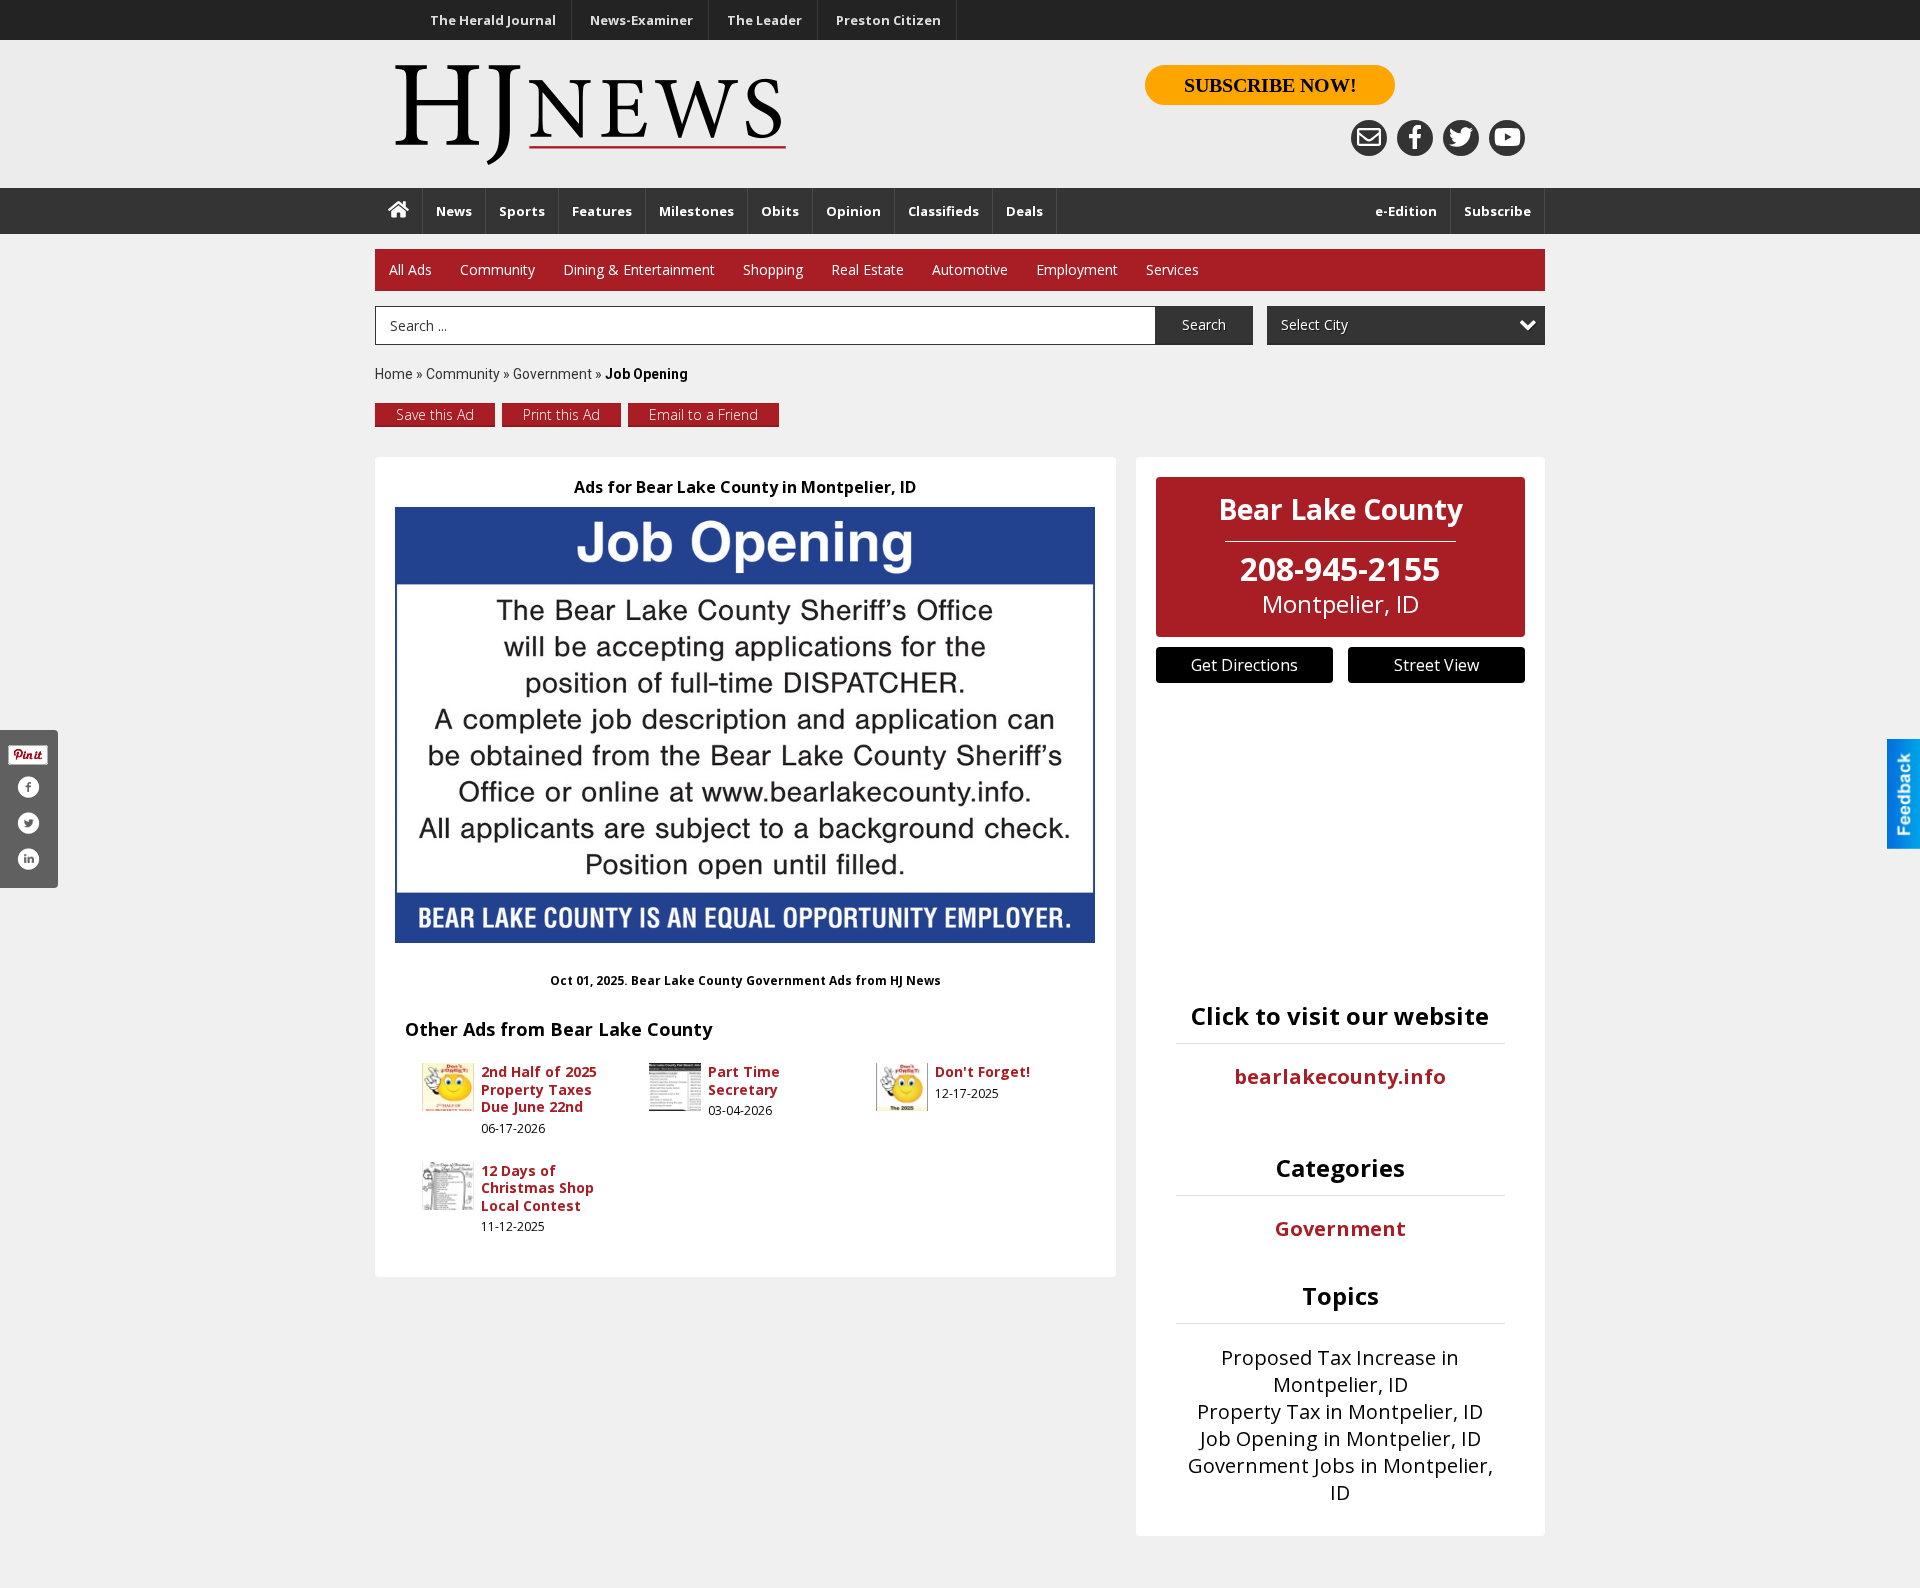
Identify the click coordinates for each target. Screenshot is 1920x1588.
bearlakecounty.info (1340, 1076)
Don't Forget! (982, 1071)
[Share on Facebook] (28, 787)
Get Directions (1244, 665)
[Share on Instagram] (28, 859)
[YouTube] (1507, 138)
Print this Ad (561, 414)
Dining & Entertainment (639, 269)
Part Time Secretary (744, 1080)
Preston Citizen (888, 20)
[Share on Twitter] (28, 823)
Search (1204, 324)
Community (497, 269)
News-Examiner (641, 20)
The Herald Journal (493, 20)
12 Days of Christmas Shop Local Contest (537, 1188)
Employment (1077, 269)
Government (552, 374)
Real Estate (867, 269)
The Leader (764, 20)
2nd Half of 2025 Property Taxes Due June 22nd (539, 1089)
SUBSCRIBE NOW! (1270, 85)
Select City (1314, 324)
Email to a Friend (703, 414)
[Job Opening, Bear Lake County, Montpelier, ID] (745, 725)
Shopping (773, 269)
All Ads (410, 269)
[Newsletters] (1369, 138)
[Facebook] (1415, 138)
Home (394, 374)
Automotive (970, 269)
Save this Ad (435, 414)
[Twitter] (1461, 138)
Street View (1436, 665)
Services (1172, 269)
